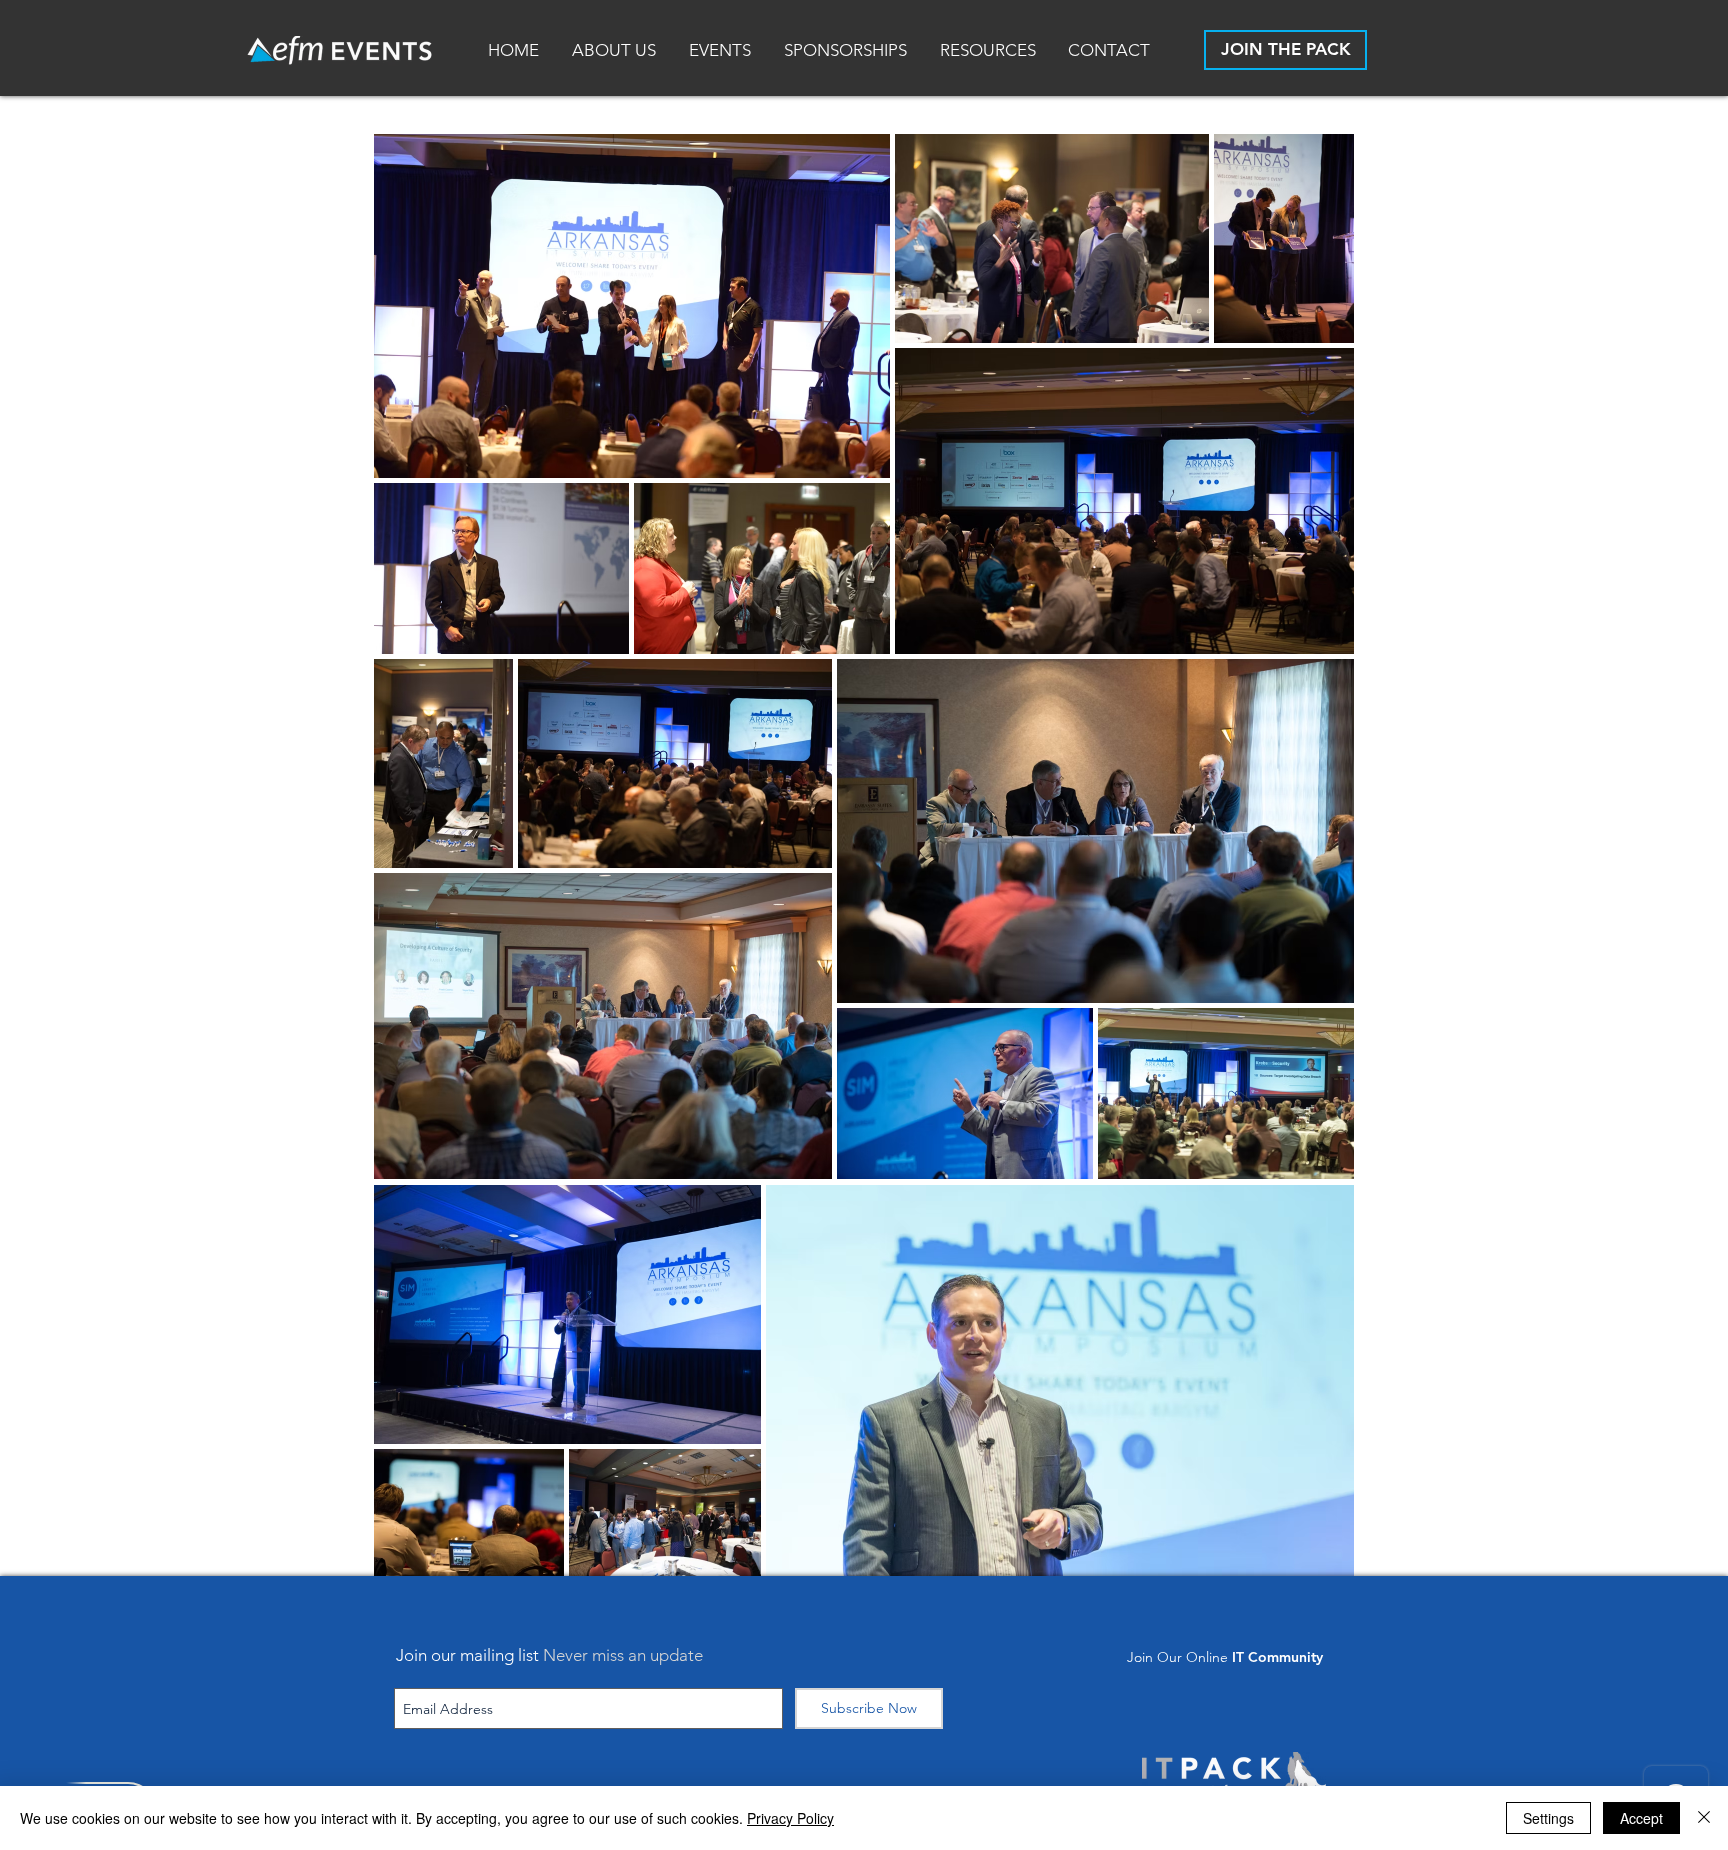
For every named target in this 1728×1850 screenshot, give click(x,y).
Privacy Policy (790, 1818)
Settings (1548, 1818)
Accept (1641, 1818)
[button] (989, 50)
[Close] (1704, 1818)
